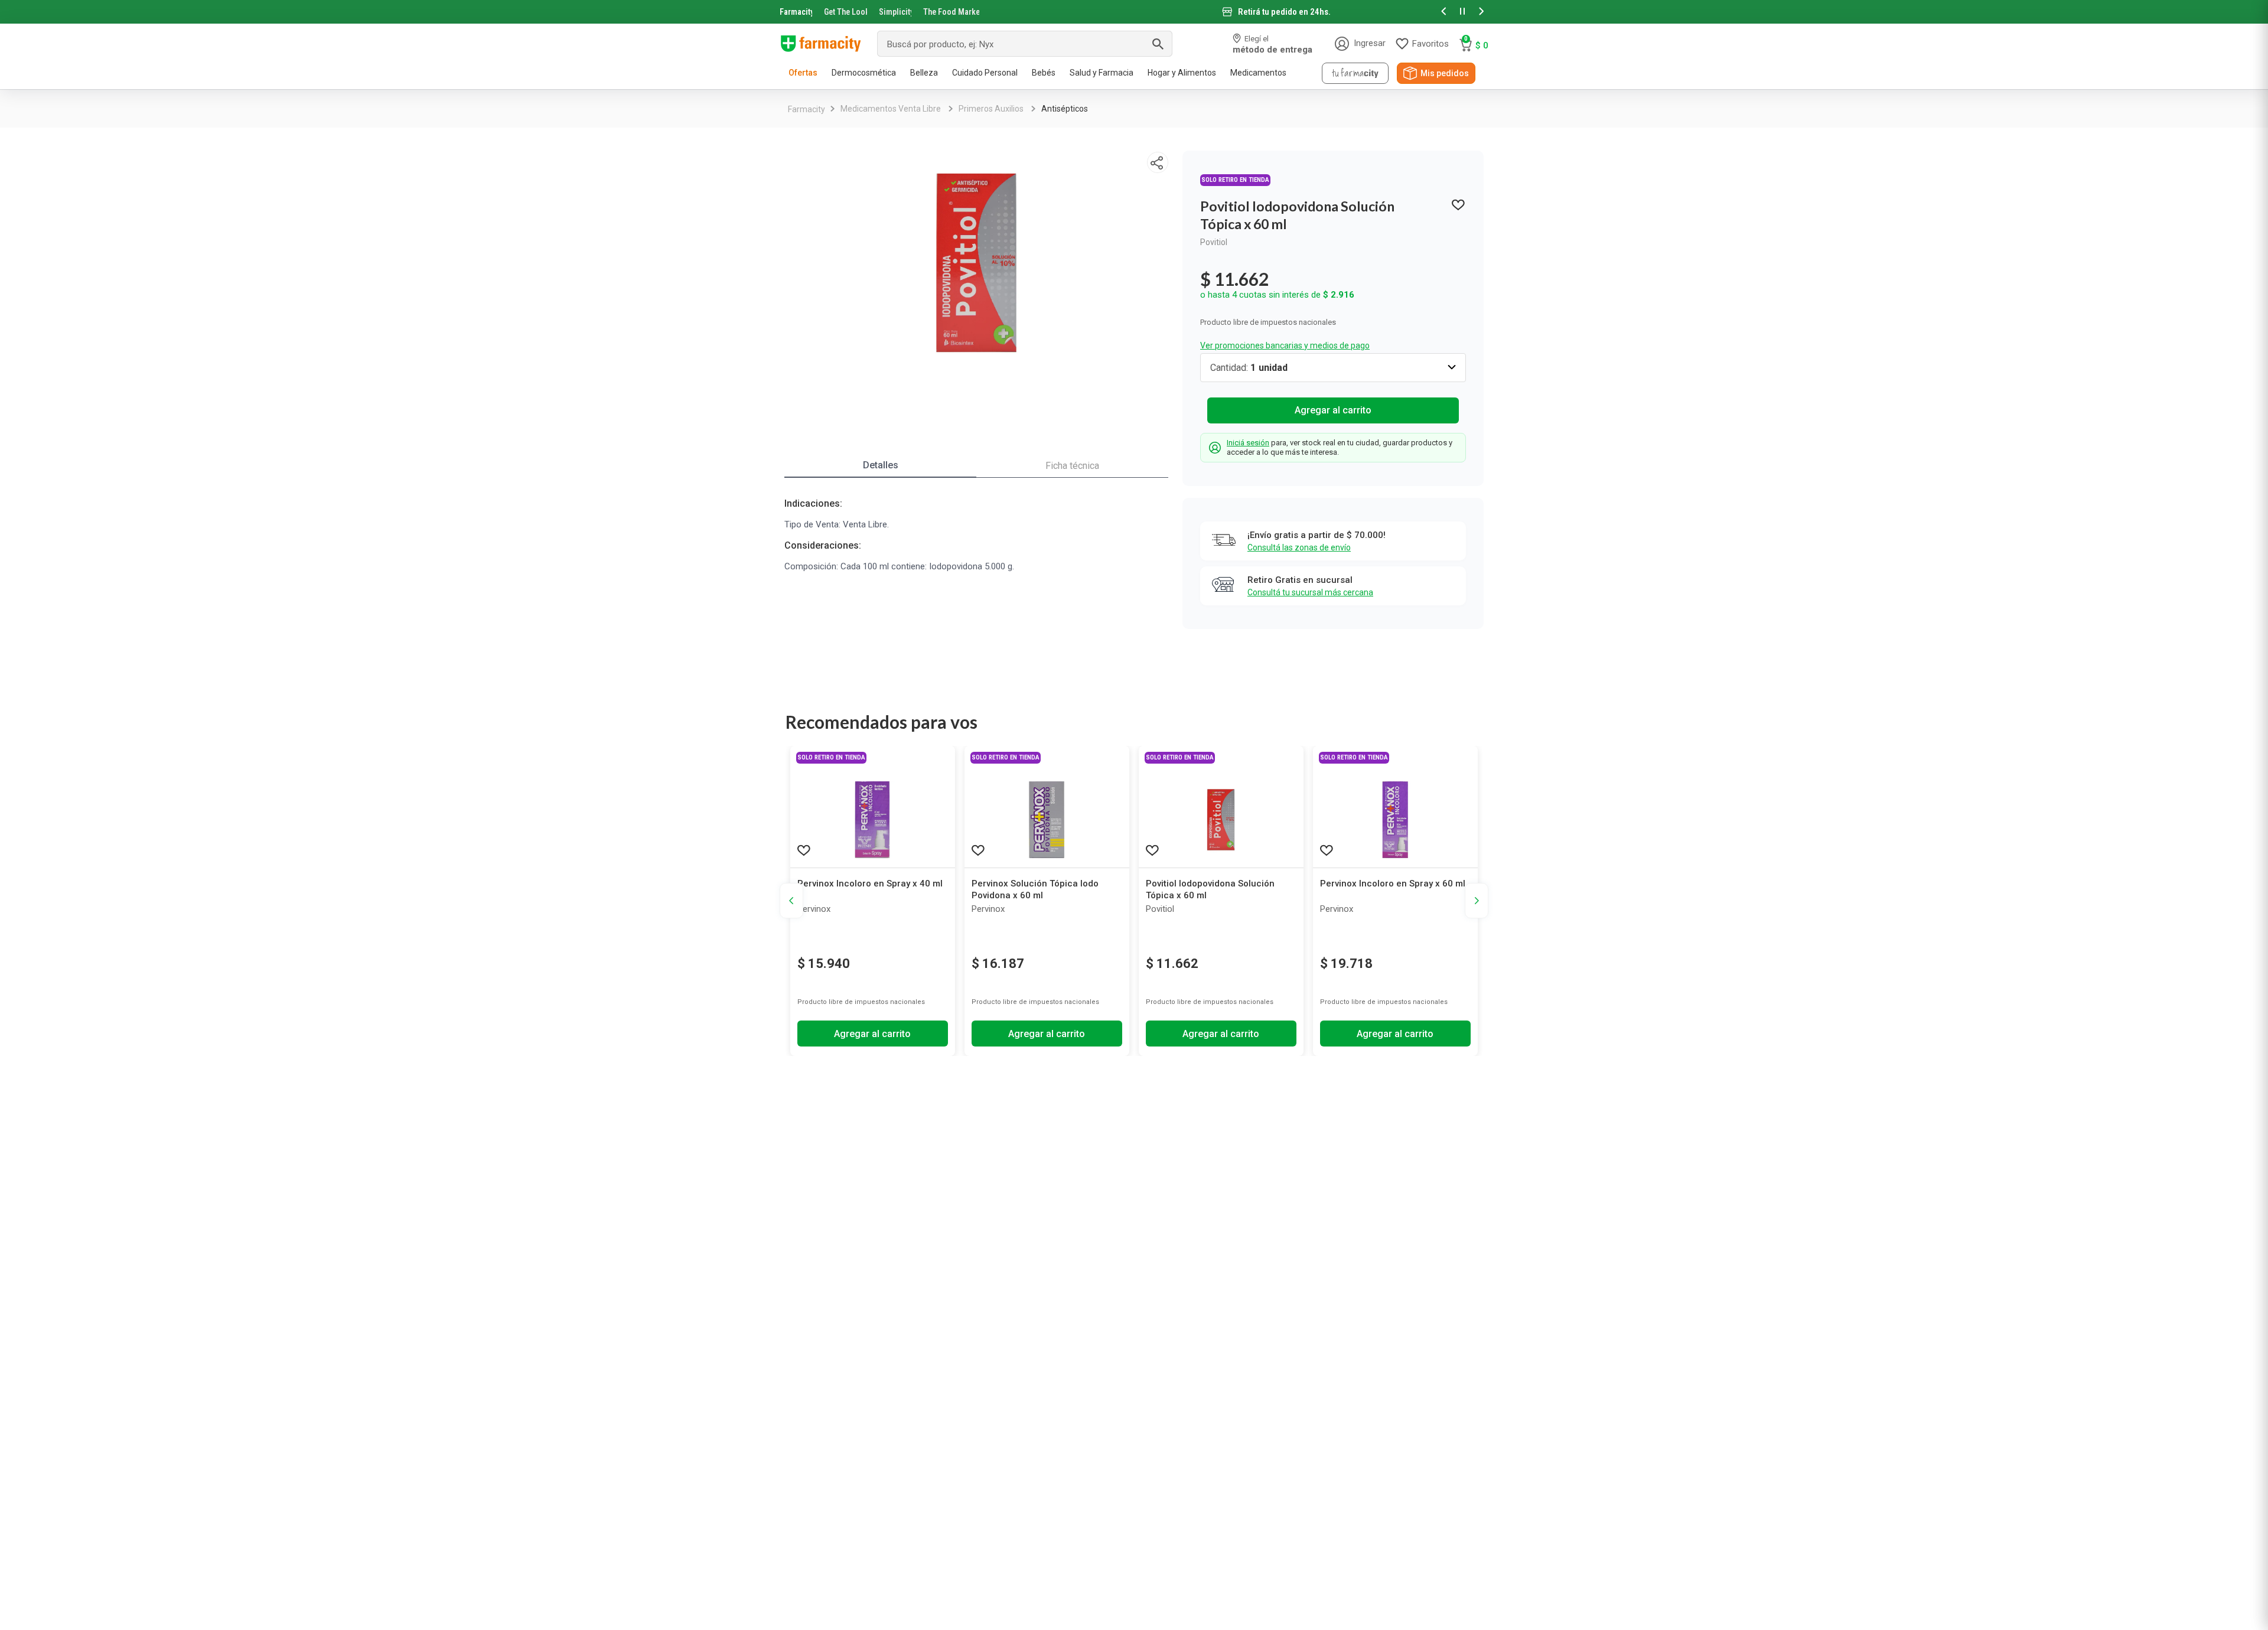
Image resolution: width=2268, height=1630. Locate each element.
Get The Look (845, 12)
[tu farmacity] (1355, 73)
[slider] (1134, 12)
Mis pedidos (1445, 73)
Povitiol (1214, 242)
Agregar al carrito (1333, 410)
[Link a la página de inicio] (806, 109)
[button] (1443, 12)
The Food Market (951, 12)
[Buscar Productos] (1158, 44)
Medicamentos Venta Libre (891, 109)
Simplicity (895, 12)
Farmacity (796, 12)
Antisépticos (1065, 109)
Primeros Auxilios (991, 109)
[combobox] (1025, 44)
